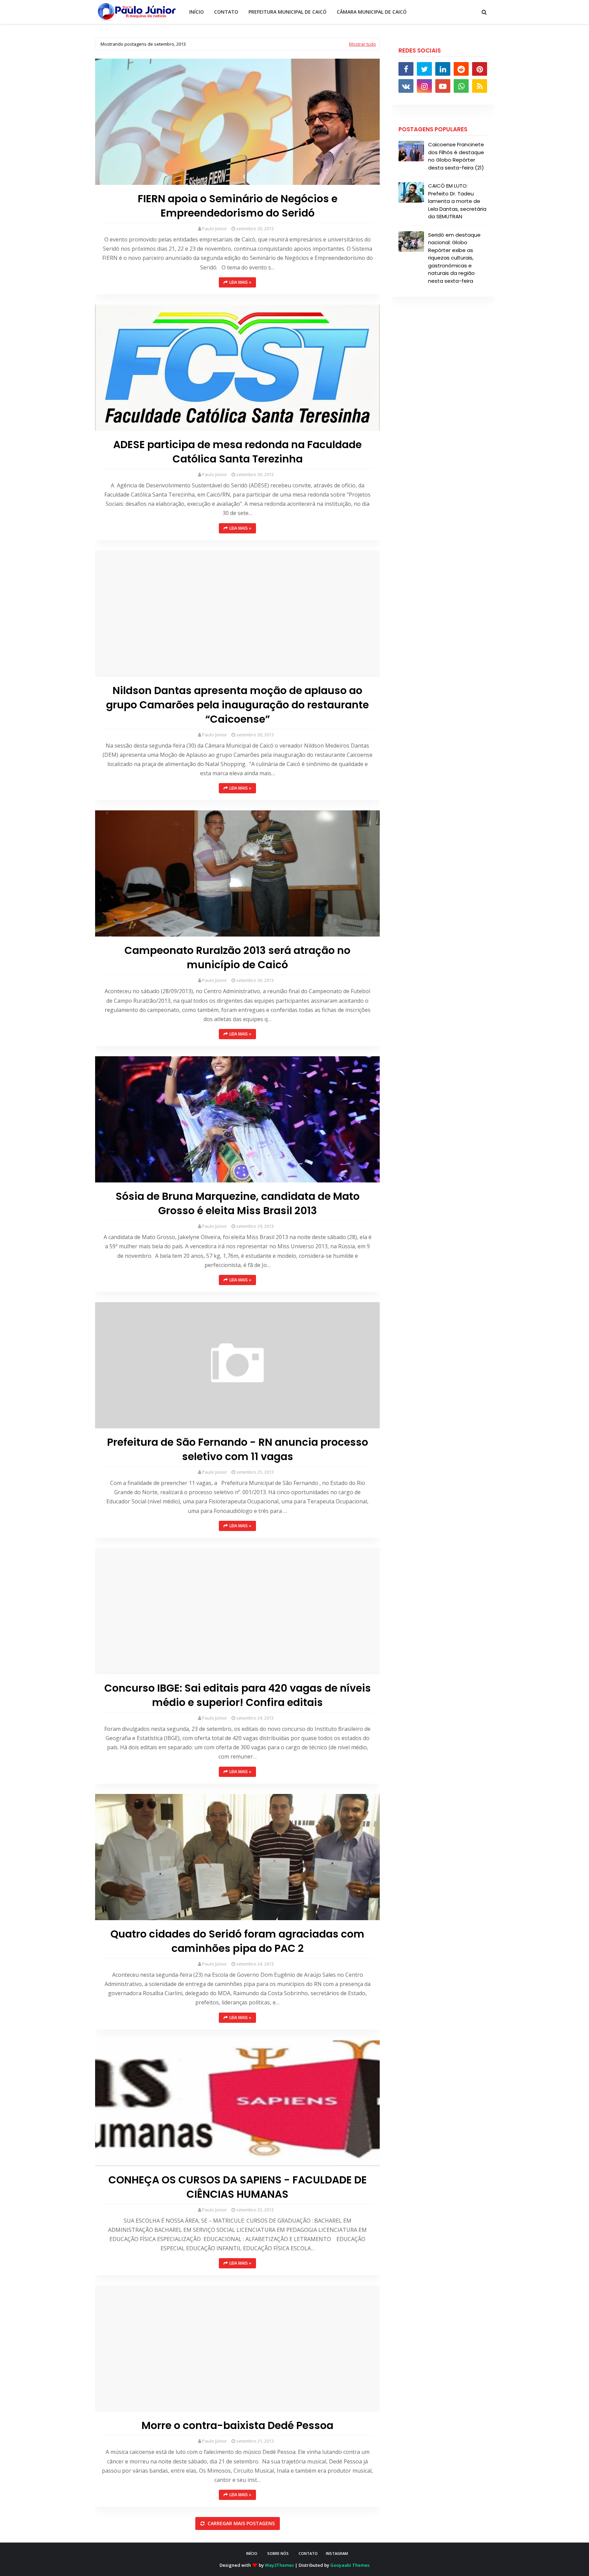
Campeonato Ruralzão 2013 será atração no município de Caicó (237, 958)
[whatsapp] (461, 86)
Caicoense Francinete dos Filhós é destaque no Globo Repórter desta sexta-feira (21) (456, 156)
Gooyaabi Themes (350, 2565)
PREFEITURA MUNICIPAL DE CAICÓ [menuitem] (288, 12)
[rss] (480, 86)
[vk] (406, 86)
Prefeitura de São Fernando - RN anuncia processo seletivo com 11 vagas (238, 1449)
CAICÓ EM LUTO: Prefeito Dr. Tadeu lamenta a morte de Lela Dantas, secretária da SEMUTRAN (457, 201)
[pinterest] (480, 69)
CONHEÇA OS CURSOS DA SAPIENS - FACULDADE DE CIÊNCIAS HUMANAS (238, 2187)
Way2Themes (279, 2565)
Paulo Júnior (215, 229)
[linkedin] (443, 69)
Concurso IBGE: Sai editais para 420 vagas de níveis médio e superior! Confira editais (238, 1695)
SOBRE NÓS (278, 2553)
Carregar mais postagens (240, 2523)
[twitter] (424, 69)
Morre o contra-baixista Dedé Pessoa (237, 2426)
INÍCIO (252, 2553)
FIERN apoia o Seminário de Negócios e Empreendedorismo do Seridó (238, 206)
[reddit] (461, 69)
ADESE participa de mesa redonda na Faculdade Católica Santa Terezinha (237, 452)
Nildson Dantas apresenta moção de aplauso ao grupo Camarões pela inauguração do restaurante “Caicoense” (237, 705)
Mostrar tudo (363, 44)
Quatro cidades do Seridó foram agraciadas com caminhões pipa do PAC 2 (237, 1941)
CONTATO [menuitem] (226, 12)
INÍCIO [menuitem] (197, 12)
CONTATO (308, 2553)
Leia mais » (240, 282)
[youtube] (443, 86)
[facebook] (406, 69)
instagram (337, 2553)
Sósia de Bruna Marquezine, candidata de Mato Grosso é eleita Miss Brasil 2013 (238, 1204)
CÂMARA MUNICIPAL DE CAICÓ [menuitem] (372, 12)
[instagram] (424, 86)
